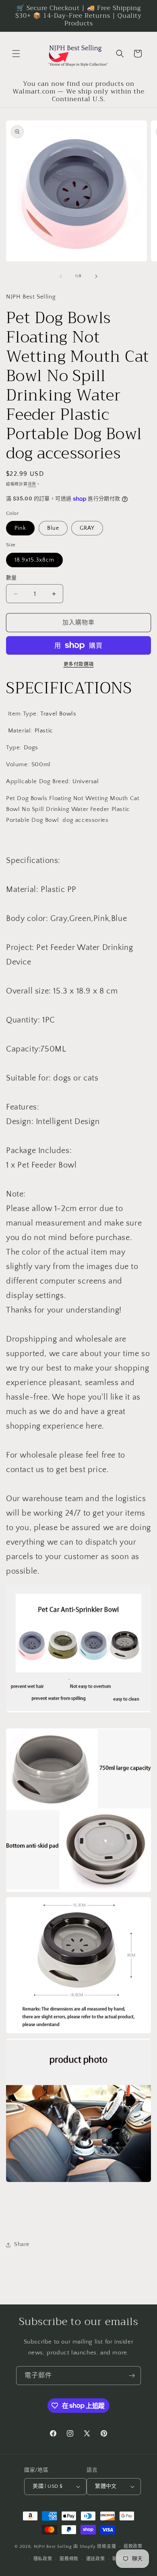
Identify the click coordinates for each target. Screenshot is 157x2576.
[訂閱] (132, 2376)
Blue (53, 528)
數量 (11, 578)
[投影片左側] (61, 276)
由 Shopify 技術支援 (95, 2547)
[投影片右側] (96, 276)
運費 (32, 484)
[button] (16, 54)
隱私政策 (43, 2559)
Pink (20, 528)
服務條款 (69, 2559)
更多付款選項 (79, 665)
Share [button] (22, 2244)
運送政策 (96, 2559)
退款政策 (133, 2547)
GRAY (87, 528)
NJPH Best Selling (54, 2547)
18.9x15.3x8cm (34, 560)
